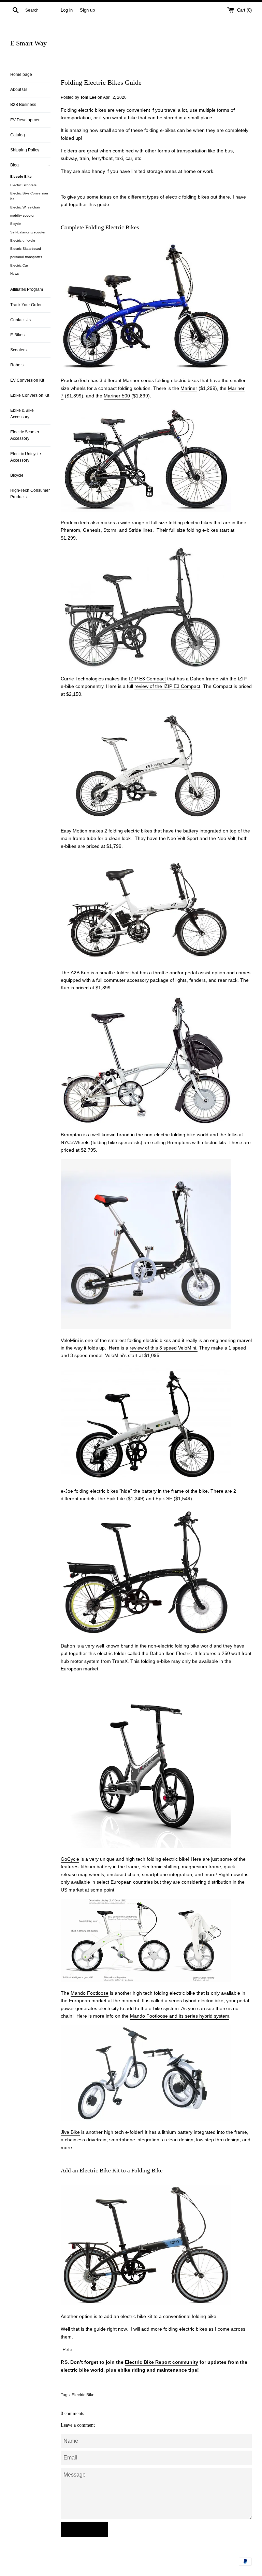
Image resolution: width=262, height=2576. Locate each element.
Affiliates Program (27, 289)
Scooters (18, 350)
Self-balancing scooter (28, 232)
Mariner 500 (117, 396)
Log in (67, 10)
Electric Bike (21, 177)
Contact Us (20, 320)
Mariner (189, 388)
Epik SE (164, 1499)
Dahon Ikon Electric (171, 1653)
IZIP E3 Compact (147, 679)
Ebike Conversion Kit (30, 395)
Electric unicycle (23, 240)
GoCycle (70, 1859)
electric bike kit (136, 2316)
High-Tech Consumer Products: (30, 494)
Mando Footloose (90, 1993)
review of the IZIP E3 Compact (167, 686)
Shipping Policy (25, 150)
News (14, 274)
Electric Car (19, 265)
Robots (17, 365)
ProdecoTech (75, 523)
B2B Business (23, 105)
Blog (30, 165)
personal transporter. (26, 257)
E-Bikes (17, 335)
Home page (21, 74)
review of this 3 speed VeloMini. (164, 1348)
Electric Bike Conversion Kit (29, 196)
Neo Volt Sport (183, 838)
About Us (19, 90)
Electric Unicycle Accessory (26, 457)
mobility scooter (22, 215)
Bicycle (16, 224)
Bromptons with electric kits (196, 1142)
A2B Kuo (80, 973)
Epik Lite (116, 1499)
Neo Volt (226, 838)
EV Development (26, 120)
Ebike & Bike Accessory (22, 414)
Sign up (87, 10)
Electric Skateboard (26, 249)
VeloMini (70, 1340)
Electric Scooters (23, 185)
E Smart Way (28, 43)
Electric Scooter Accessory (25, 435)
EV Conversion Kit (27, 380)
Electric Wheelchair (25, 207)
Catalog (18, 135)
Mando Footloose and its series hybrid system (180, 2016)
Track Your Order (26, 305)
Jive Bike (70, 2132)
